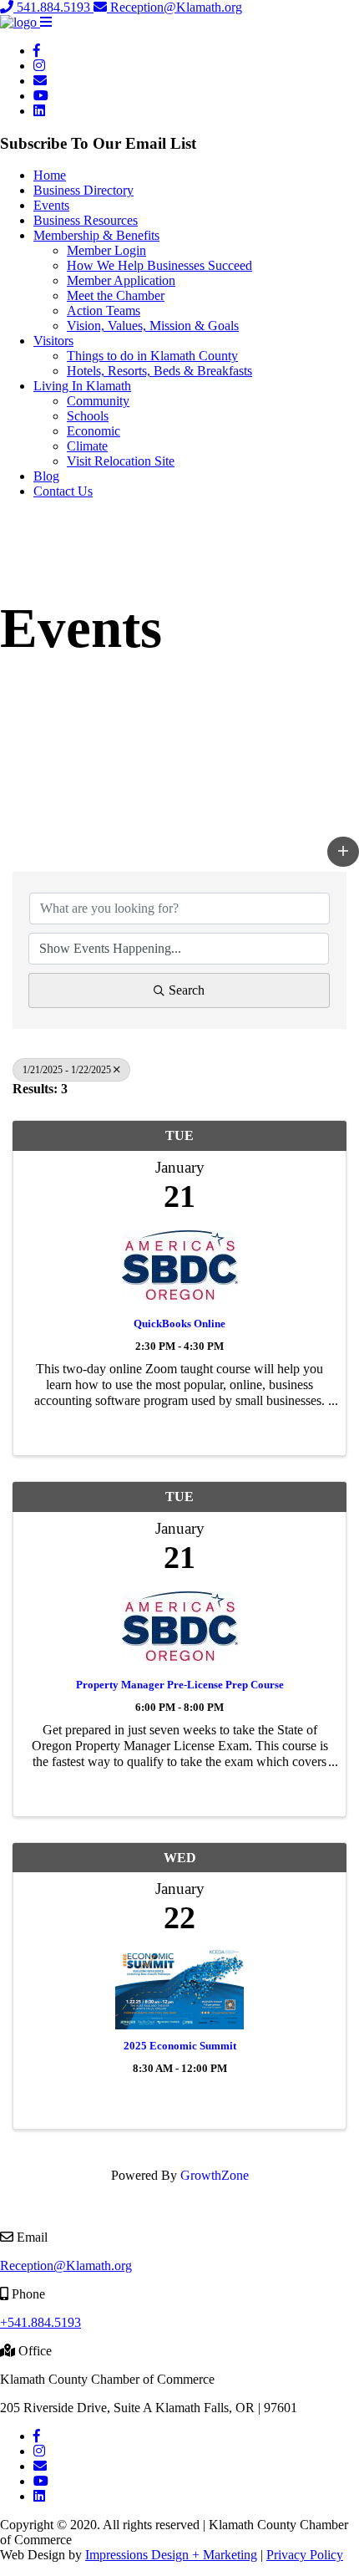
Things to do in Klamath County (152, 356)
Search (187, 990)
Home (50, 175)
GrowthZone (215, 2175)
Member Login (106, 250)
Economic (94, 431)
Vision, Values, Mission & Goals (153, 326)
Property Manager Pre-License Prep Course (180, 1685)
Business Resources (86, 220)
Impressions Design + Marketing (171, 2555)
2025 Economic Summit (180, 2046)
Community (98, 401)
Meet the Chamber (116, 295)
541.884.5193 (53, 7)
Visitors (53, 341)
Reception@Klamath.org (174, 7)
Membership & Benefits (96, 235)
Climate (87, 446)
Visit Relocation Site (121, 461)
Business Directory (83, 190)
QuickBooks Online (179, 1324)
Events (51, 205)
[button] (46, 22)
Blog (46, 476)
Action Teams (104, 311)
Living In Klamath (82, 386)
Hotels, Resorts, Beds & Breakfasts (159, 371)
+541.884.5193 (40, 2322)
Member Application (121, 280)
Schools (88, 416)
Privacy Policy (305, 2555)
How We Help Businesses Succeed (159, 265)
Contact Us (63, 491)
